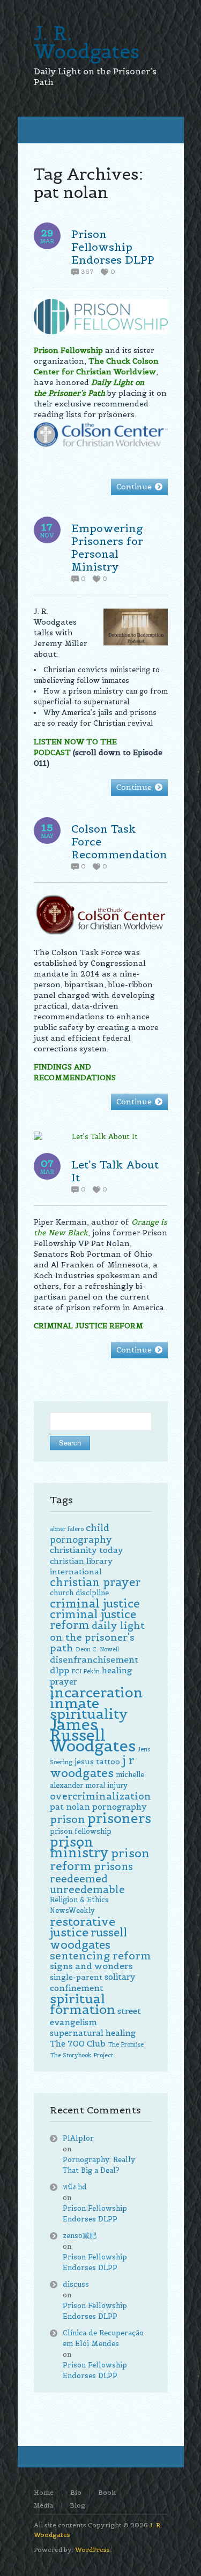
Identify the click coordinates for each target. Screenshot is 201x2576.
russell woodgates (88, 1939)
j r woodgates (92, 1766)
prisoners (119, 1818)
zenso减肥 (80, 2236)
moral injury (106, 1785)
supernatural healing (93, 2033)
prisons (113, 1866)
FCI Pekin (85, 1671)
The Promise (126, 2044)
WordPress (92, 2550)
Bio (76, 2492)
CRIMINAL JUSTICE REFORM (88, 1326)
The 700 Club (78, 2044)
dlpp (59, 1670)
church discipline (79, 1593)
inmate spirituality (89, 1708)
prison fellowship (81, 1831)
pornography (120, 1807)
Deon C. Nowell (97, 1649)
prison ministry (79, 1847)
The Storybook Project (81, 2055)
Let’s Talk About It (115, 1171)
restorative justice (83, 1927)
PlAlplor (78, 2138)
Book (107, 2492)
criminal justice (95, 1604)
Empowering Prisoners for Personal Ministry (107, 548)
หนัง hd (75, 2187)
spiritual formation (83, 2004)
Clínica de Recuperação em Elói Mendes (103, 2338)
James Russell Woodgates (93, 1735)
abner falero (67, 1529)
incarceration (96, 1692)
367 (87, 272)
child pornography (81, 1534)
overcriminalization (100, 1796)
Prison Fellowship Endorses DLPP (113, 247)
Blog (77, 2505)
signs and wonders (91, 1966)
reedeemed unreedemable (87, 1884)
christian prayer (95, 1582)
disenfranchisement (94, 1660)
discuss (76, 2284)
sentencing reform (100, 1956)
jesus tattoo (97, 1762)
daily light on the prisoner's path (97, 1637)
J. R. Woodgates (87, 42)
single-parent (76, 1977)
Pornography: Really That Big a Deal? (99, 2165)
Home (44, 2492)
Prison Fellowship (68, 350)
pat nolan (70, 1807)
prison (68, 1819)
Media (43, 2505)
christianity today (87, 1550)
